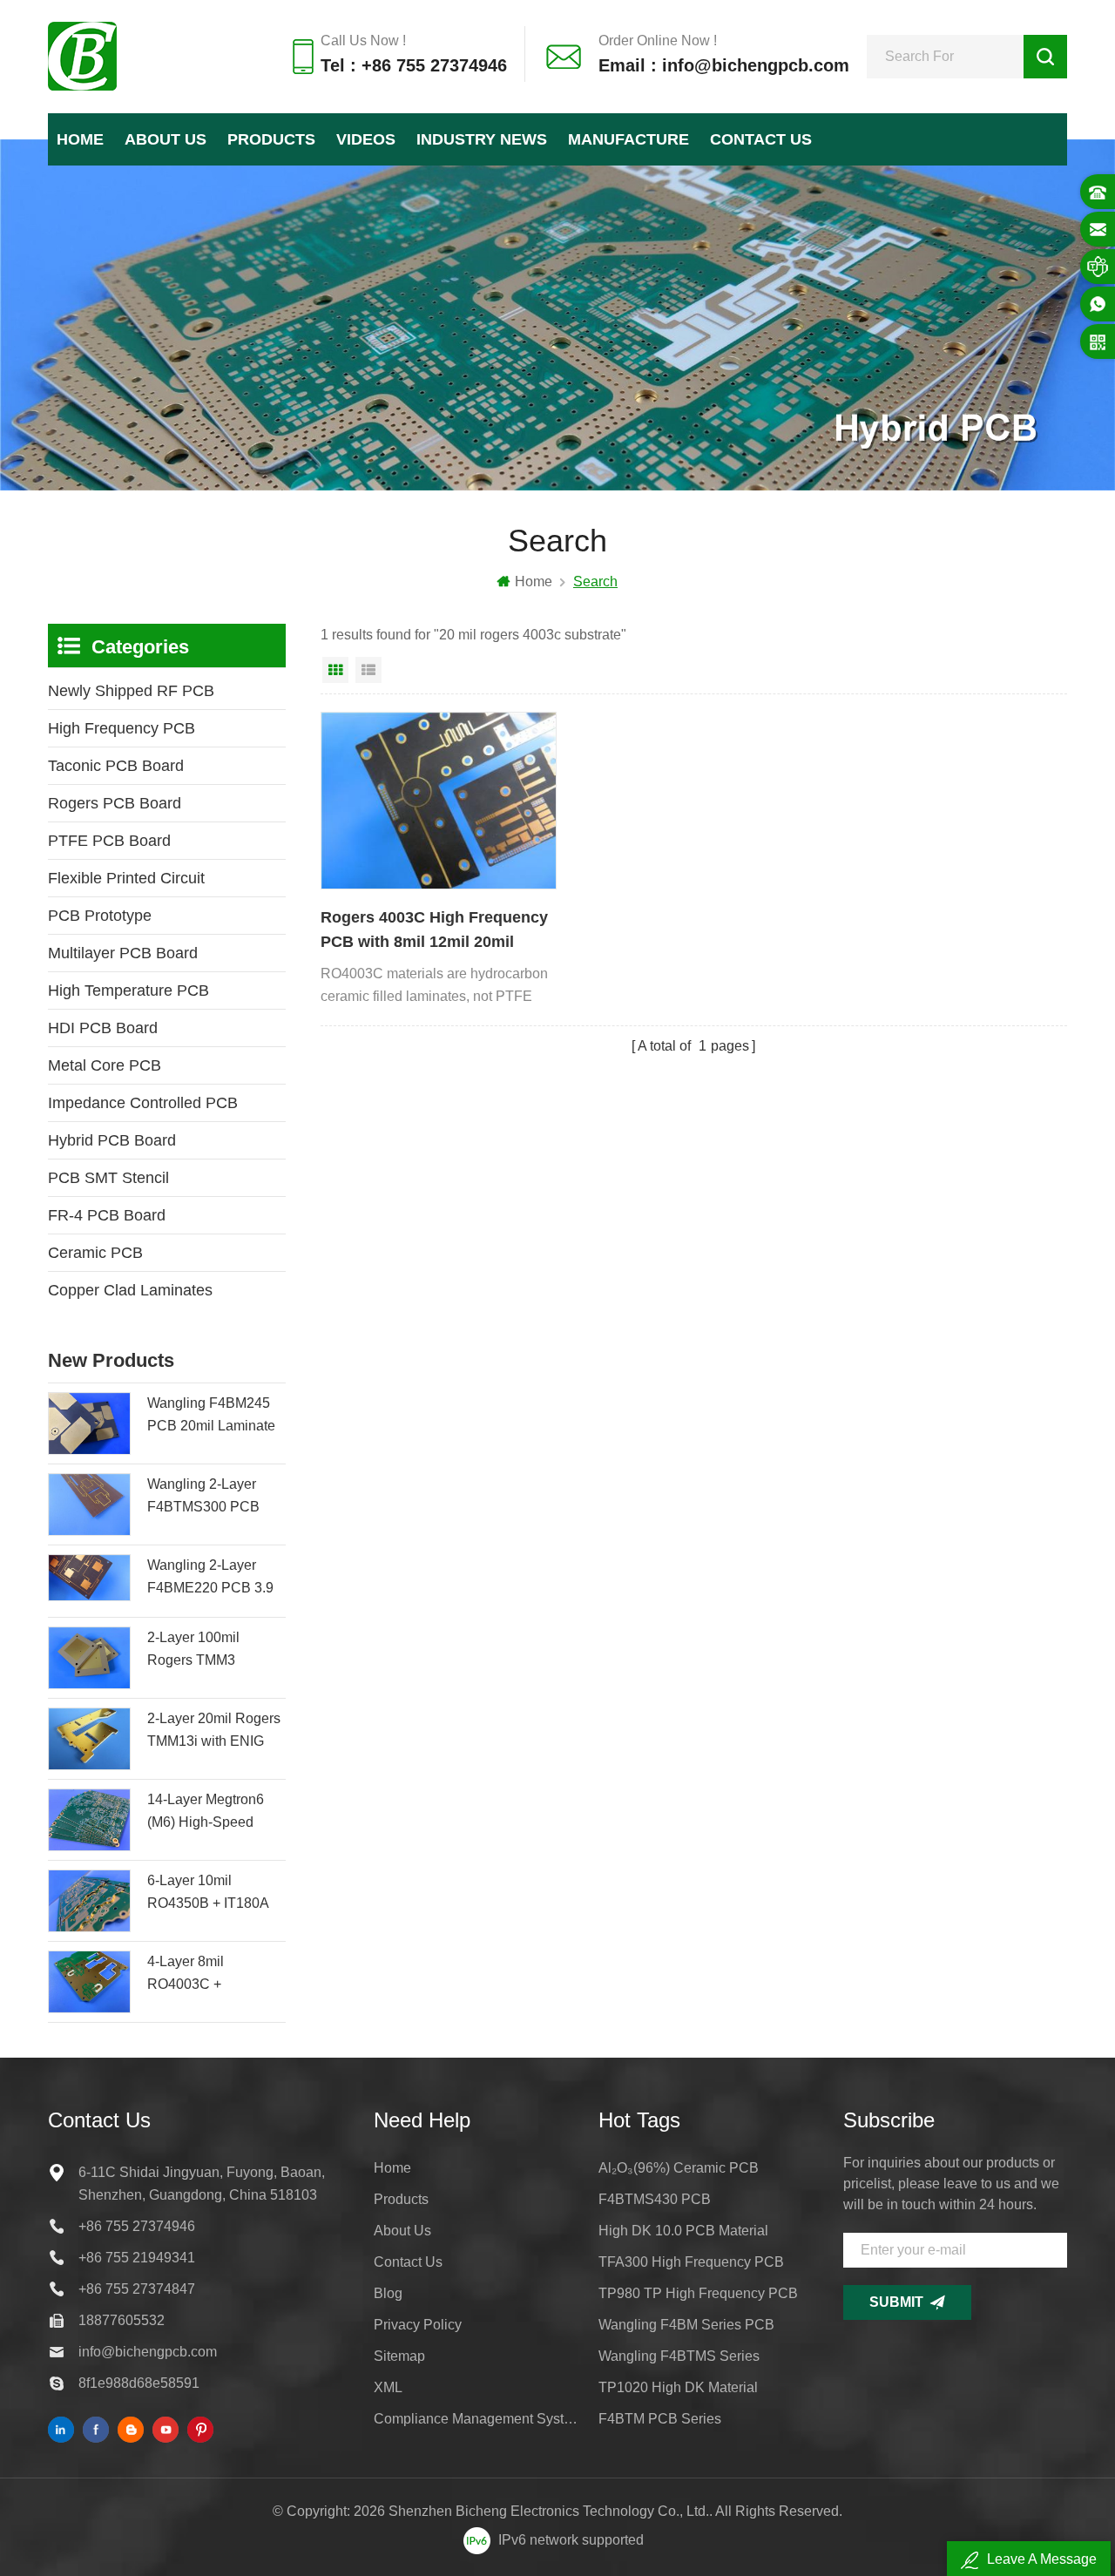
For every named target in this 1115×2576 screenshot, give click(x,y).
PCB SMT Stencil (108, 1178)
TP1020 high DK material (678, 2387)
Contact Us (761, 139)
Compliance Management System (476, 2419)
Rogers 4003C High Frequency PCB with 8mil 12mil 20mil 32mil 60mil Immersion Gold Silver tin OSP (434, 931)
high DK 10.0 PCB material (683, 2231)
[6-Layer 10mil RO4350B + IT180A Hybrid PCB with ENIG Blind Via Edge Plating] (89, 1901)
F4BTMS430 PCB (655, 2199)
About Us (166, 139)
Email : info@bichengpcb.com (724, 65)
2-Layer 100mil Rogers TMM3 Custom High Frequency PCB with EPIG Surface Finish (211, 1651)
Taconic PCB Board (116, 766)
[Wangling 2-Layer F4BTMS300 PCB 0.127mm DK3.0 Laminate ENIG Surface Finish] (89, 1504)
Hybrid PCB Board (112, 1140)
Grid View (335, 670)
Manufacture (628, 139)
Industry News (482, 139)
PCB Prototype (100, 916)
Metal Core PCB (105, 1065)
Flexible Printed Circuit (126, 878)
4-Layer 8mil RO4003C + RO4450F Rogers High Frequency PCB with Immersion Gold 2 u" (216, 1975)
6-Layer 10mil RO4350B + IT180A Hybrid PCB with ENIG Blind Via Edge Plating (213, 1894)
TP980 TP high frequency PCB (698, 2293)
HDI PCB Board (103, 1028)
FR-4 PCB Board (107, 1215)
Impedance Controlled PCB (143, 1103)
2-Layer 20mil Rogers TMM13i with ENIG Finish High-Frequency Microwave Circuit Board (216, 1732)
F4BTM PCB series (660, 2419)
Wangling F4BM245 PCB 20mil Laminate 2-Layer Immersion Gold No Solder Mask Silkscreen (213, 1416)
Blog (388, 2293)
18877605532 (122, 2320)
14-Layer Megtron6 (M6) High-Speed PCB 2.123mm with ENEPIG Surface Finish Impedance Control (207, 1813)
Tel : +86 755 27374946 (414, 65)
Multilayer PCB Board (123, 953)
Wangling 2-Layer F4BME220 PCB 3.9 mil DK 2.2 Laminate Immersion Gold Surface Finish (210, 1579)
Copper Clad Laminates (130, 1290)
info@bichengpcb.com (148, 2352)
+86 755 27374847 (137, 2289)
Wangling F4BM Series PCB (686, 2325)
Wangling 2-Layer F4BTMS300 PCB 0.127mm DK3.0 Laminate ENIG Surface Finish (203, 1498)
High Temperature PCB (128, 991)
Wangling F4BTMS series (679, 2356)
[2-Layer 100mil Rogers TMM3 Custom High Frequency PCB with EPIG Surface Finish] (89, 1658)
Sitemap (399, 2356)
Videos (366, 139)
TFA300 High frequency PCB (691, 2262)
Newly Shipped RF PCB (131, 691)
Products (271, 139)
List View (368, 670)
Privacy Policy (418, 2325)
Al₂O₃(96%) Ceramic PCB (679, 2168)
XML (388, 2387)
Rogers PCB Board (115, 803)
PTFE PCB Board (109, 841)
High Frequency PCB (122, 728)
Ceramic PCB (95, 1253)
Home (80, 139)
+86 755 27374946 (137, 2226)
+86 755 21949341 (137, 2258)
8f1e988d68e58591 (139, 2383)
